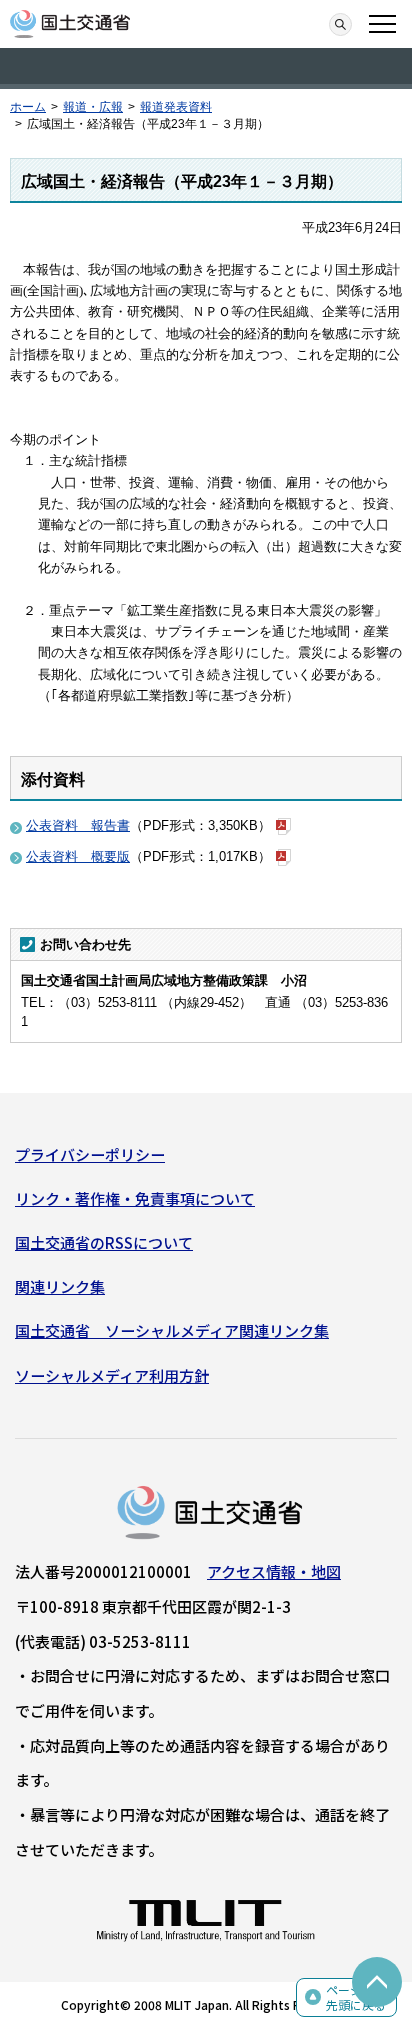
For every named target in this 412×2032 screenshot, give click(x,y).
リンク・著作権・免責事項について (135, 1198)
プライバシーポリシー (90, 1154)
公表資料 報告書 (78, 825)
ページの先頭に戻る (356, 1997)
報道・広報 (93, 107)
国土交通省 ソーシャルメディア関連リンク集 (172, 1330)
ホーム (28, 107)
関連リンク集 (60, 1286)
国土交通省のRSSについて (104, 1242)
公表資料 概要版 (78, 856)
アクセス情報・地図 (274, 1571)
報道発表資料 (176, 107)
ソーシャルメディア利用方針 (112, 1375)
